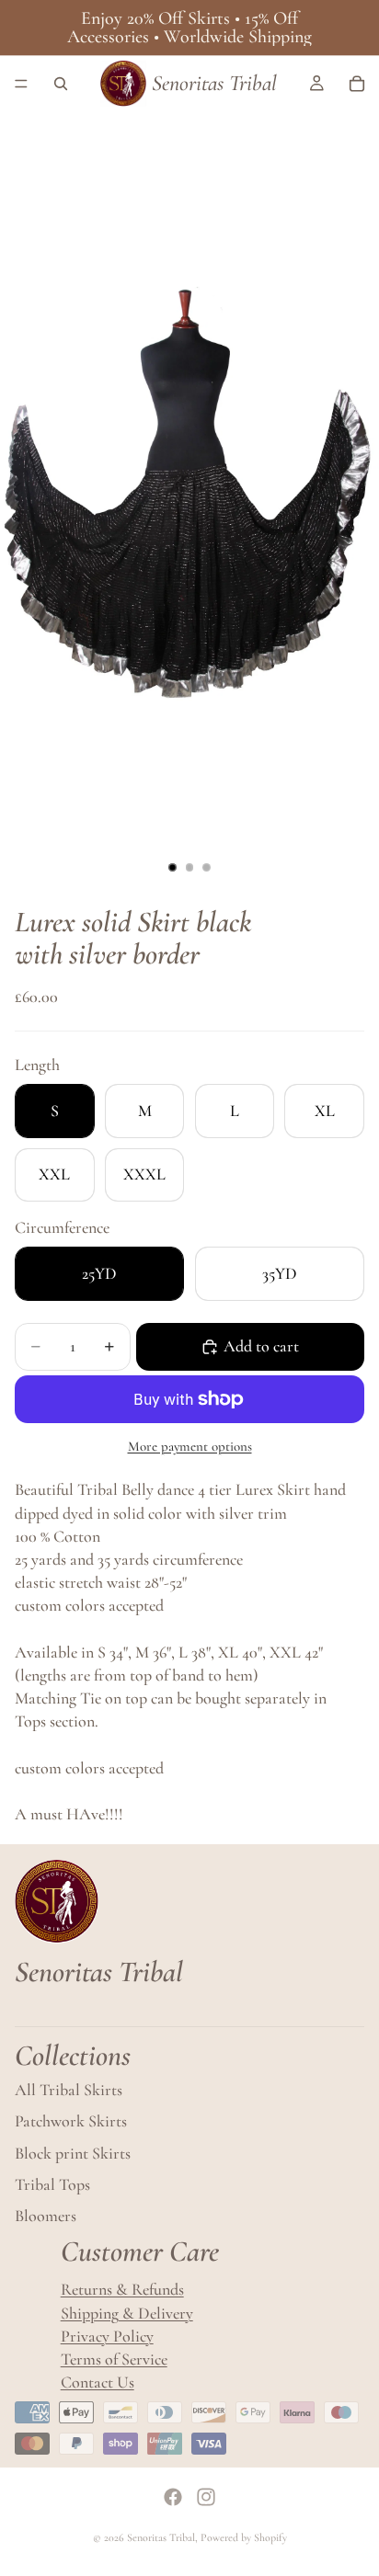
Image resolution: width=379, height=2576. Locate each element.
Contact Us (98, 2382)
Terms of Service (114, 2359)
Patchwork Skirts (71, 2122)
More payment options (190, 1446)
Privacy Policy (107, 2336)
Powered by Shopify (244, 2537)
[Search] (61, 84)
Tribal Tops (52, 2184)
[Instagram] (206, 2497)
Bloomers (46, 2216)
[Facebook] (173, 2497)
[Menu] (21, 84)
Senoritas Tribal (161, 2537)
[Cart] (357, 84)
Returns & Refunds (122, 2290)
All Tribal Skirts (69, 2091)
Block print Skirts (73, 2153)
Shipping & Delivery (127, 2313)
